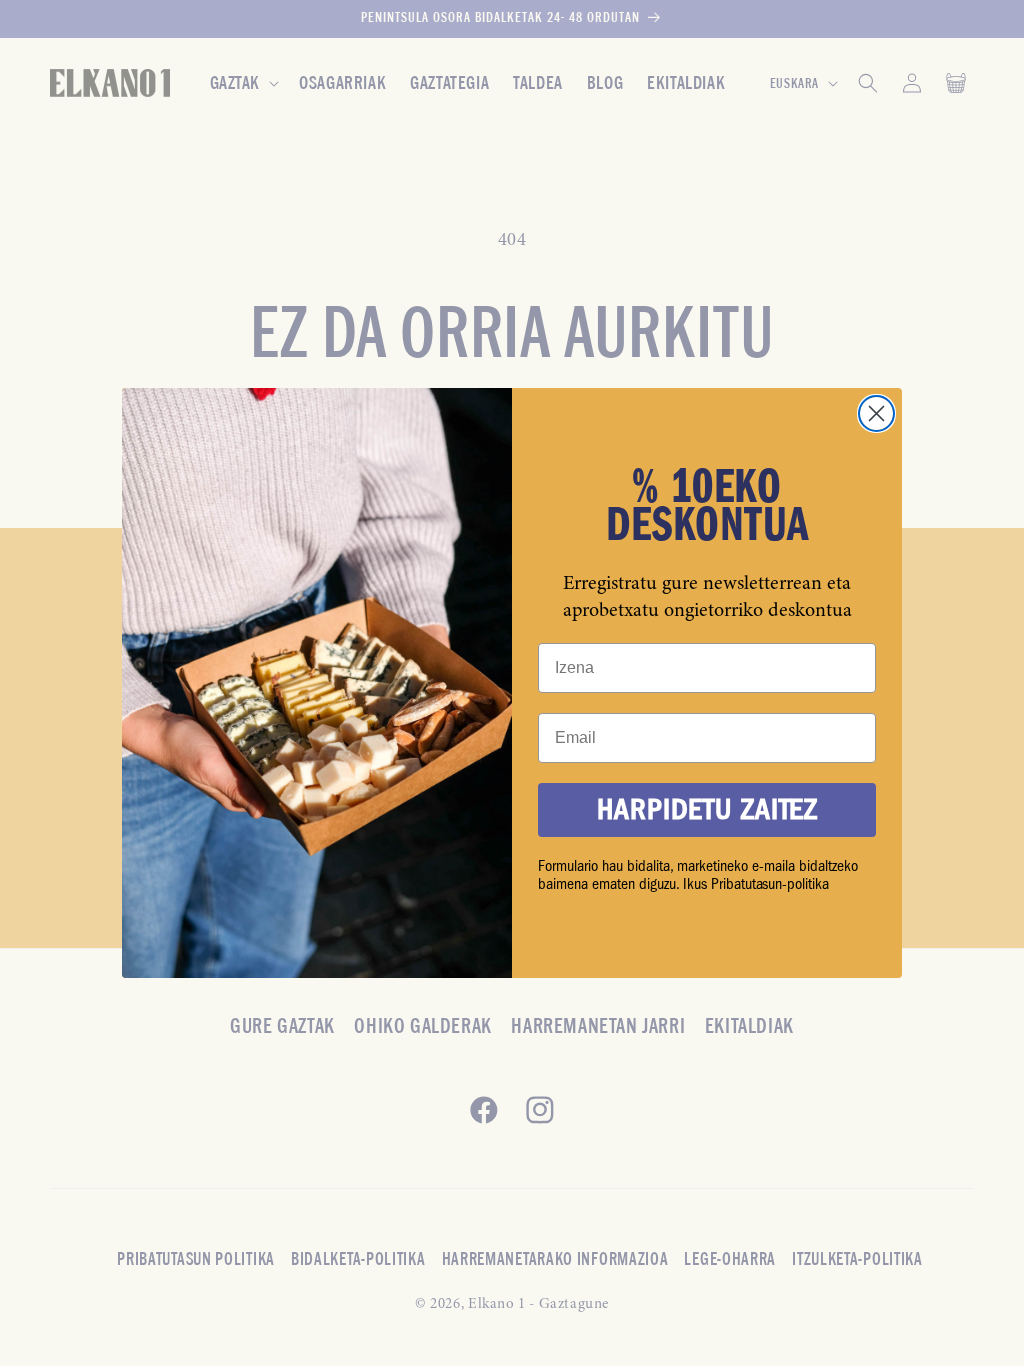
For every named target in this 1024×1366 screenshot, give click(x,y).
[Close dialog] (876, 413)
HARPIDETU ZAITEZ (707, 809)
